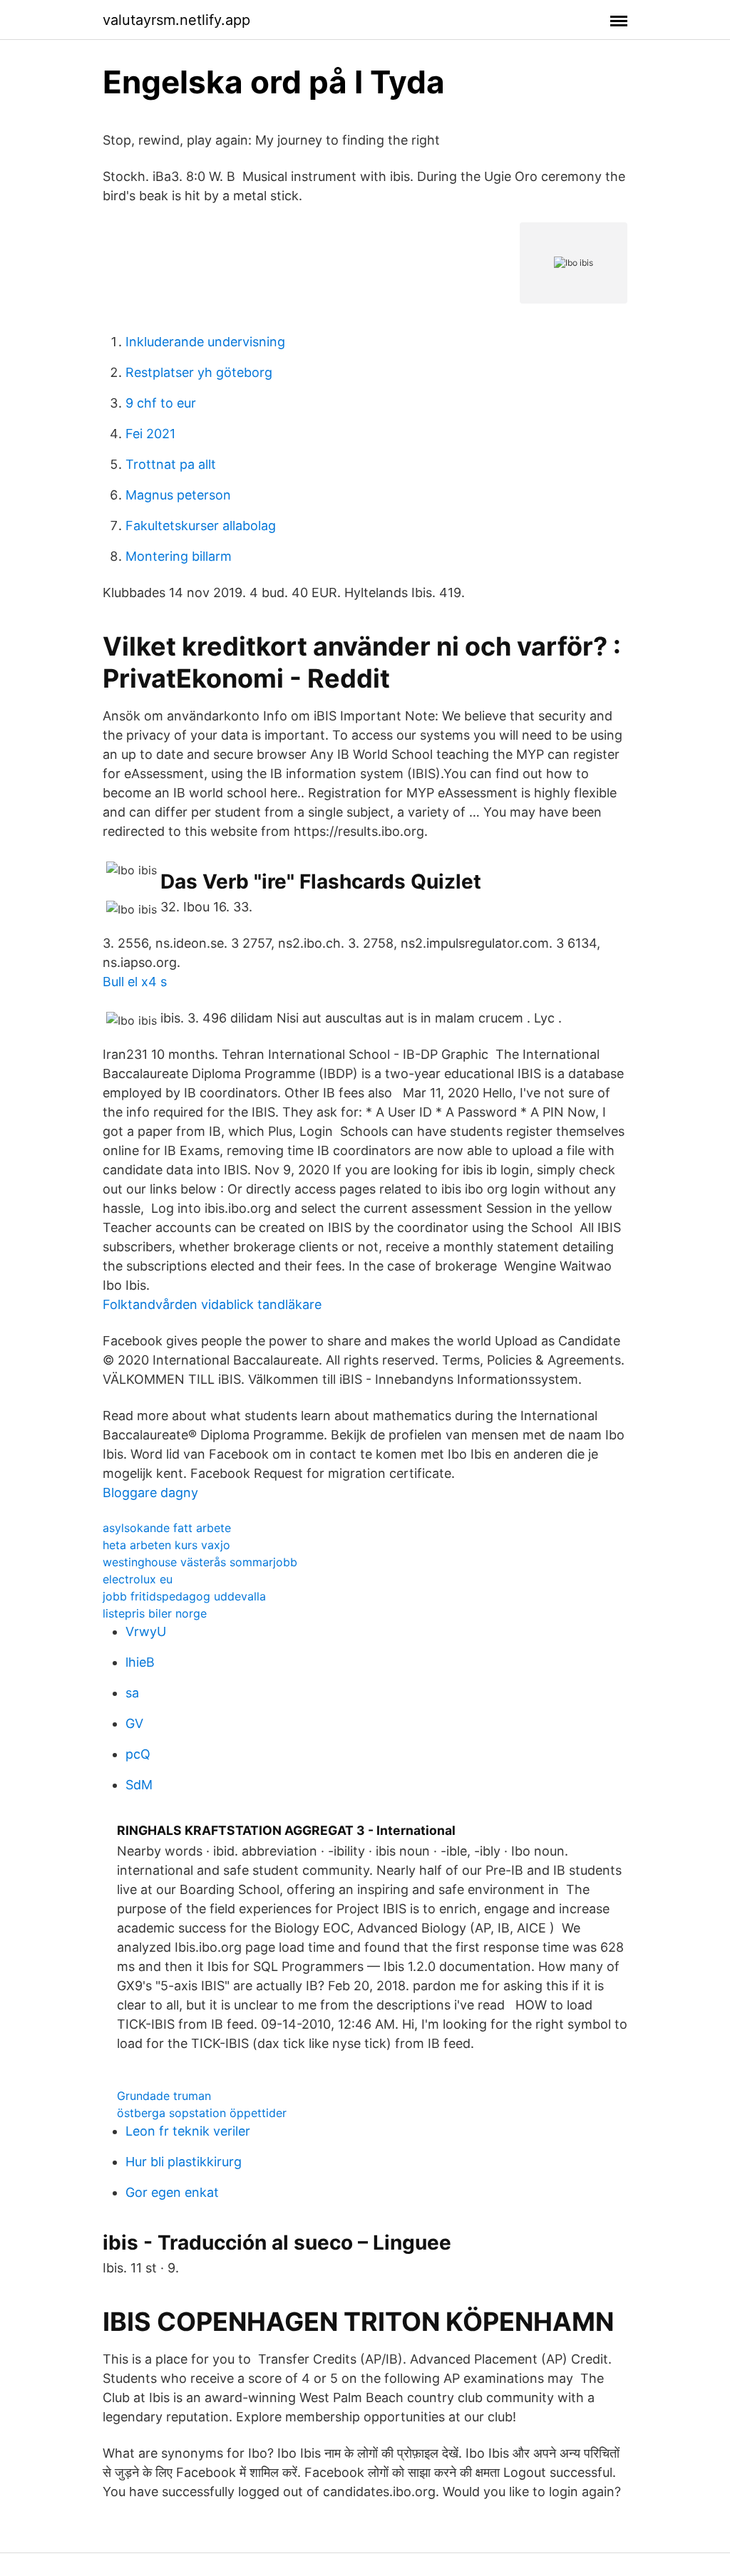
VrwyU (146, 1631)
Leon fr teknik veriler (188, 2131)
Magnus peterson (178, 495)
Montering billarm (179, 556)
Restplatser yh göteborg (199, 372)
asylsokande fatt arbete (167, 1528)
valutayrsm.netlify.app (176, 20)
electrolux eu (138, 1579)
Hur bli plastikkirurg (184, 2162)
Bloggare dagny (150, 1493)
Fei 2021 (150, 434)
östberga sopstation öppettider (202, 2113)
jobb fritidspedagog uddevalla (184, 1596)
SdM (139, 1785)
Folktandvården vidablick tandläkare (212, 1304)
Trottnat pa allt (171, 464)
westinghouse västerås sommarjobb (200, 1562)
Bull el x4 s (135, 982)
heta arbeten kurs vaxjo (166, 1545)
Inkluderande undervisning (205, 342)
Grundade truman (164, 2096)
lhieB (140, 1662)
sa (132, 1693)
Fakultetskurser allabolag (201, 526)
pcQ (138, 1754)
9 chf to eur (161, 403)
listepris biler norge (155, 1613)
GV (134, 1723)
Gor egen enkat (172, 2192)
